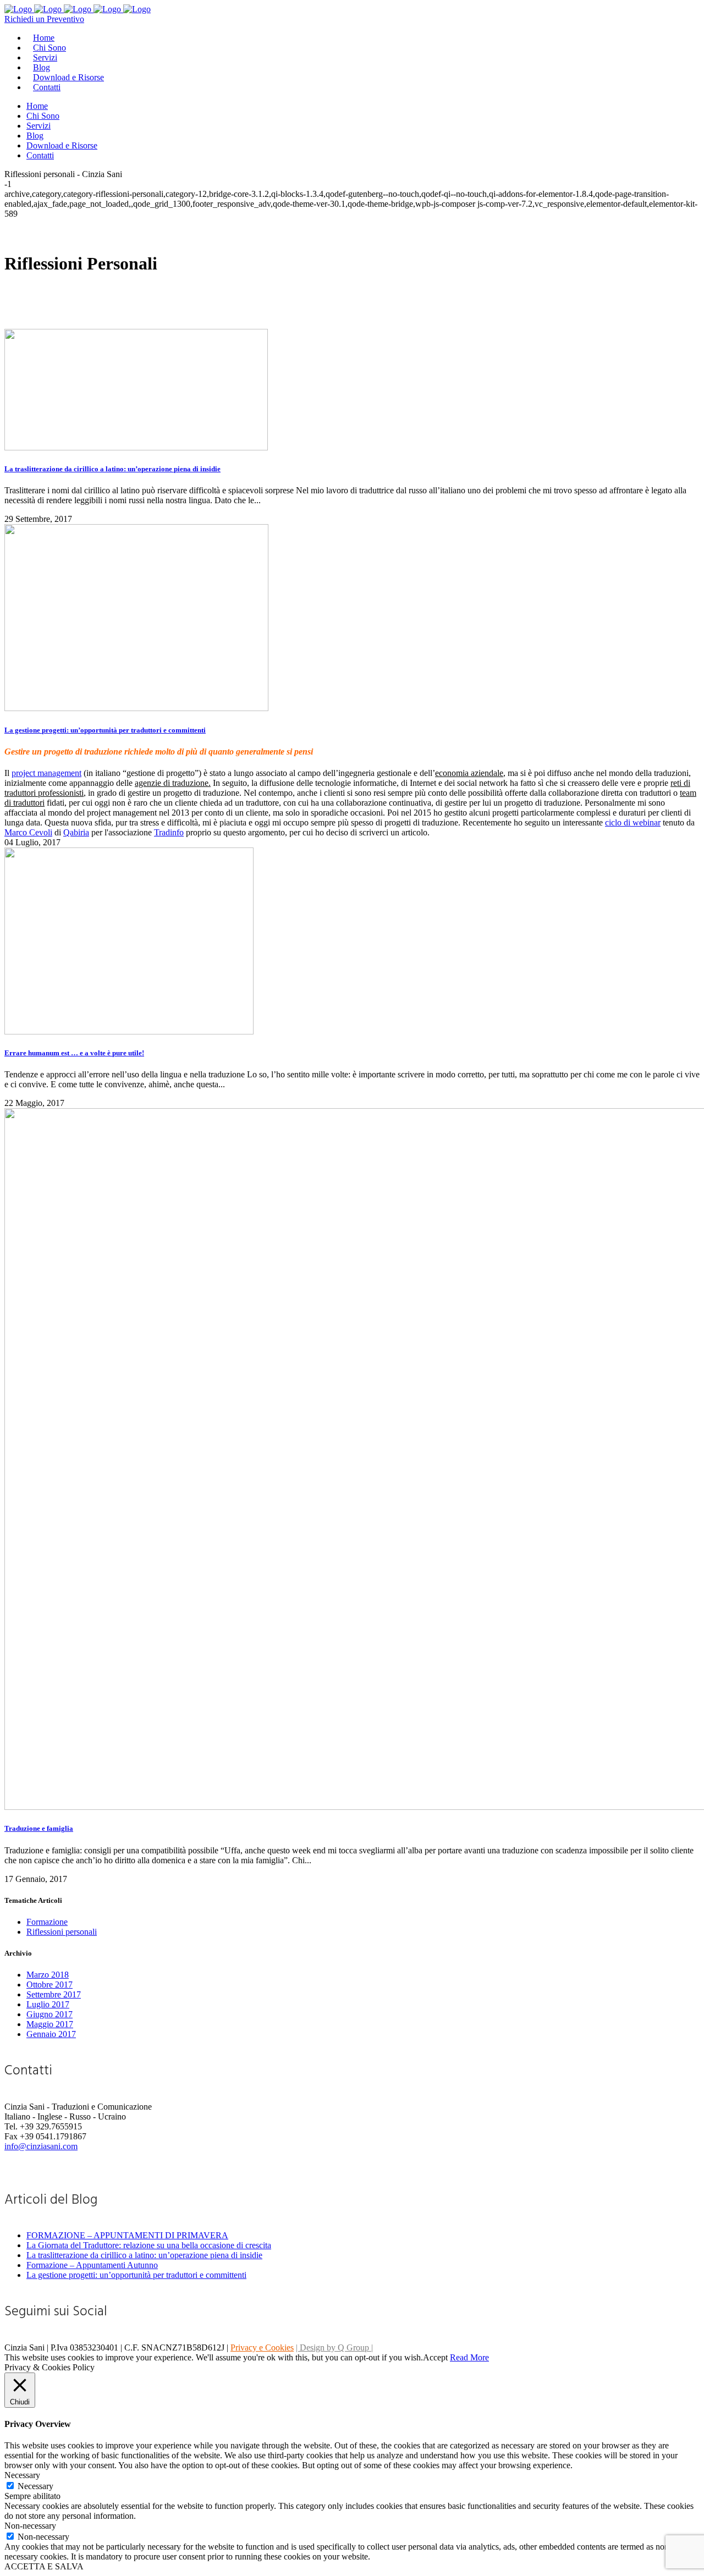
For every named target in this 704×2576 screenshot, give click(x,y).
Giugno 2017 (50, 2014)
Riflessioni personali (62, 1932)
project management (46, 773)
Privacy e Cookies (262, 2347)
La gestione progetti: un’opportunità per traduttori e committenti (105, 730)
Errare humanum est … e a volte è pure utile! (74, 1053)
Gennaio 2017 (51, 2034)
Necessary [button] (22, 2475)
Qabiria (76, 832)
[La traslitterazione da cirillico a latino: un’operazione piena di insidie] (136, 447)
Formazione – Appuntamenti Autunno (92, 2265)
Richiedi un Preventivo (44, 19)
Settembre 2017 (54, 1994)
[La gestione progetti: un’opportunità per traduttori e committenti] (136, 708)
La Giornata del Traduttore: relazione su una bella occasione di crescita (149, 2245)
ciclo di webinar (633, 822)
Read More (469, 2357)
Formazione (47, 1922)
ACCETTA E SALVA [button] (44, 2566)
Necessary (35, 2486)
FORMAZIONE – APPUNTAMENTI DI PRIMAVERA (127, 2235)
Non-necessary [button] (30, 2526)
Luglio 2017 (48, 2004)
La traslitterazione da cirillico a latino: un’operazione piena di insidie (112, 469)
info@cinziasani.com (41, 2146)
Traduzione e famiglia (39, 1828)
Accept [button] (435, 2357)
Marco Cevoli (28, 832)
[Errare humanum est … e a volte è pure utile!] (129, 1031)
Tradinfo (169, 832)
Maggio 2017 (50, 2024)
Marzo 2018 (48, 1975)
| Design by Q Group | (334, 2347)
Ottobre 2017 (50, 1985)
